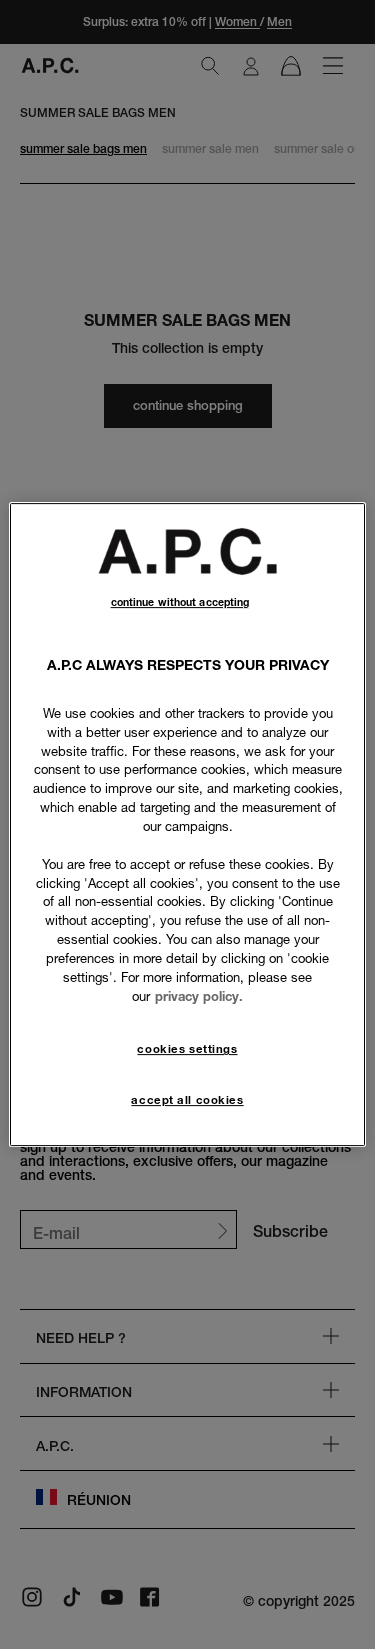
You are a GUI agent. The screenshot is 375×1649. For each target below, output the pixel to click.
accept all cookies (187, 1100)
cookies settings (187, 1050)
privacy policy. (199, 996)
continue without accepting (180, 602)
